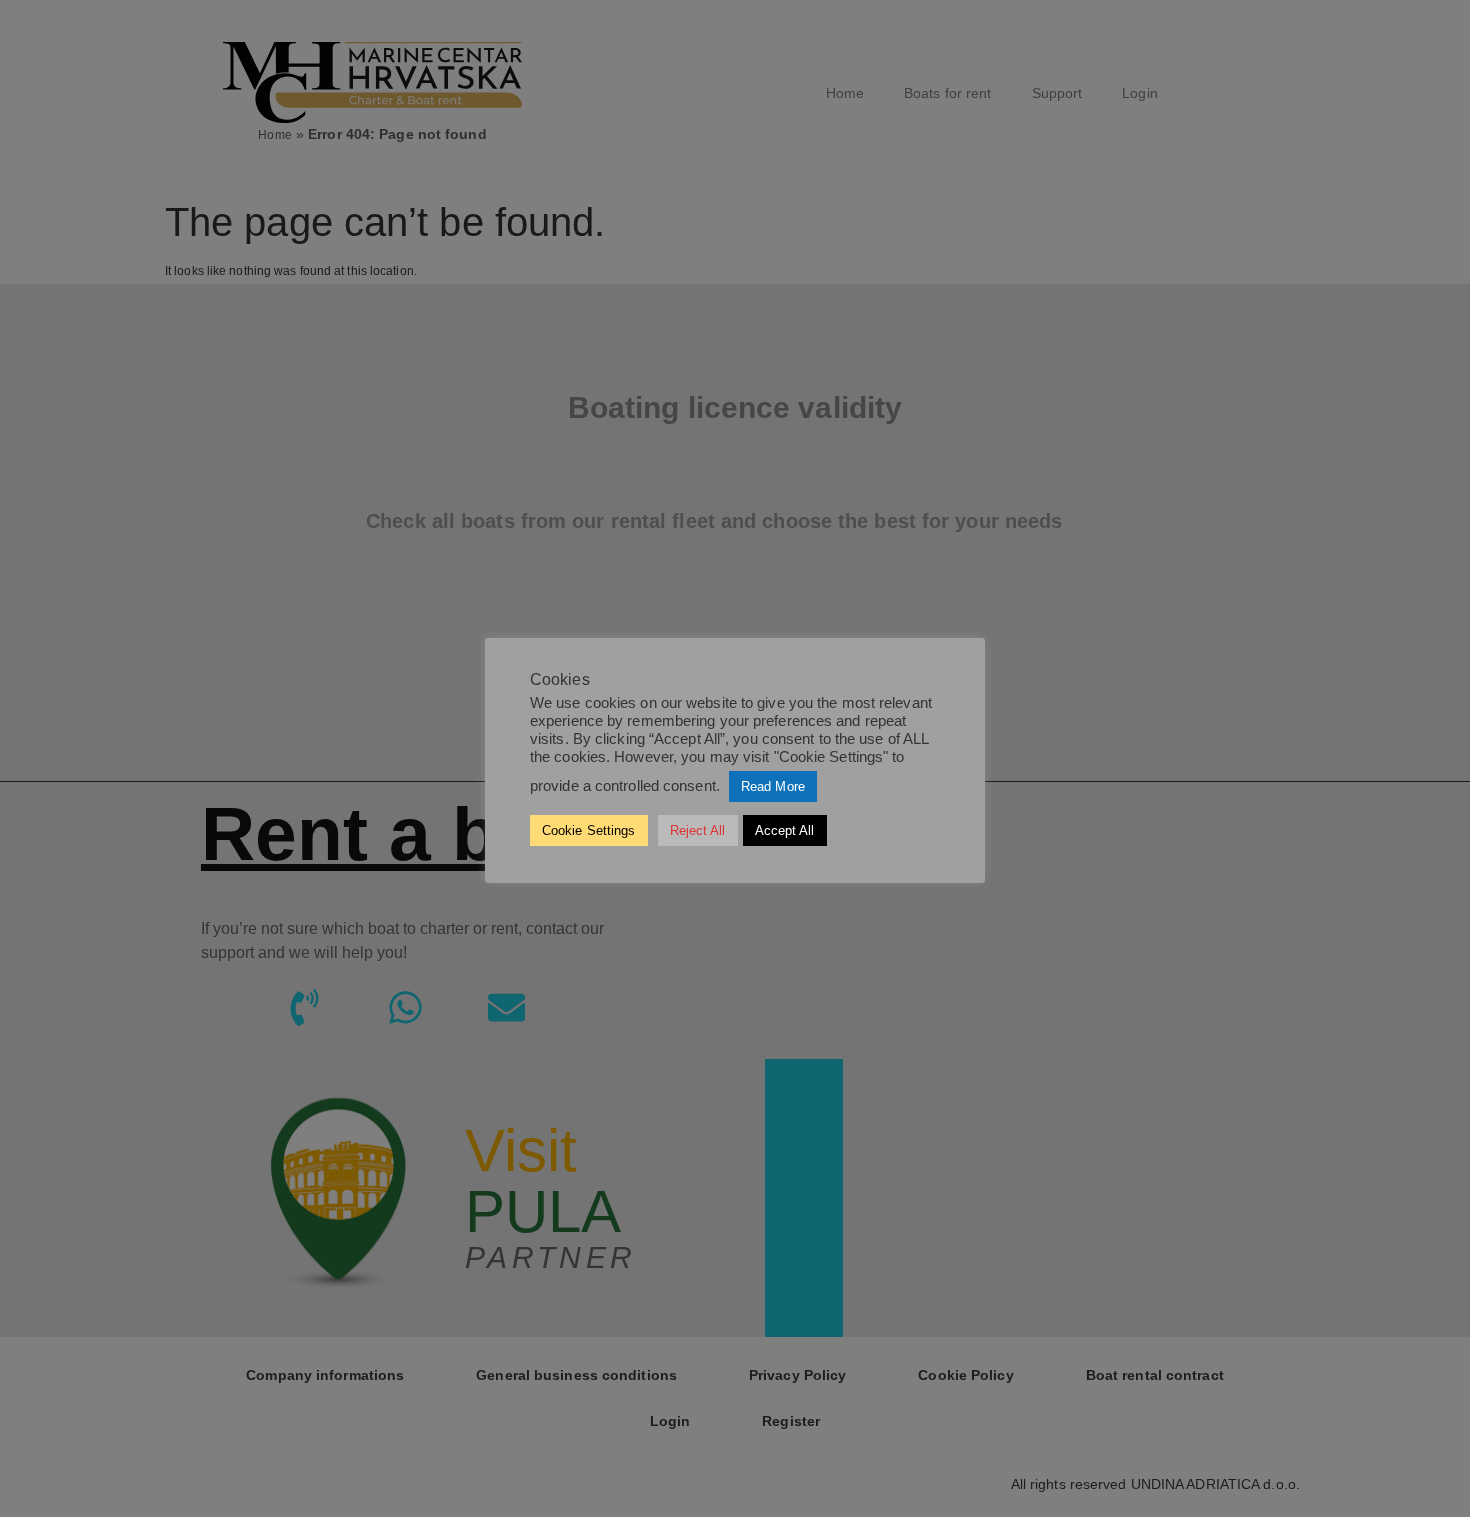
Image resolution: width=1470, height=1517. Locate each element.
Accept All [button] (785, 830)
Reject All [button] (698, 830)
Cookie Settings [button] (589, 830)
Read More (773, 786)
